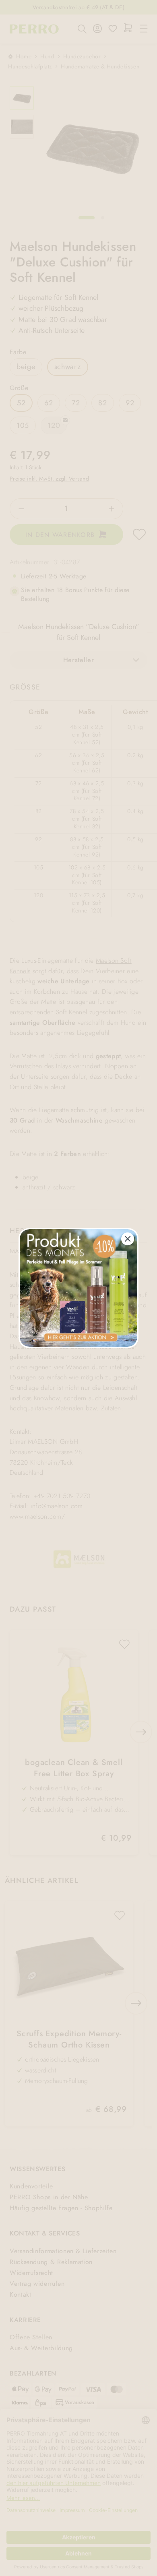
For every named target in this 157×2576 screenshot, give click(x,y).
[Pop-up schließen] (128, 1239)
